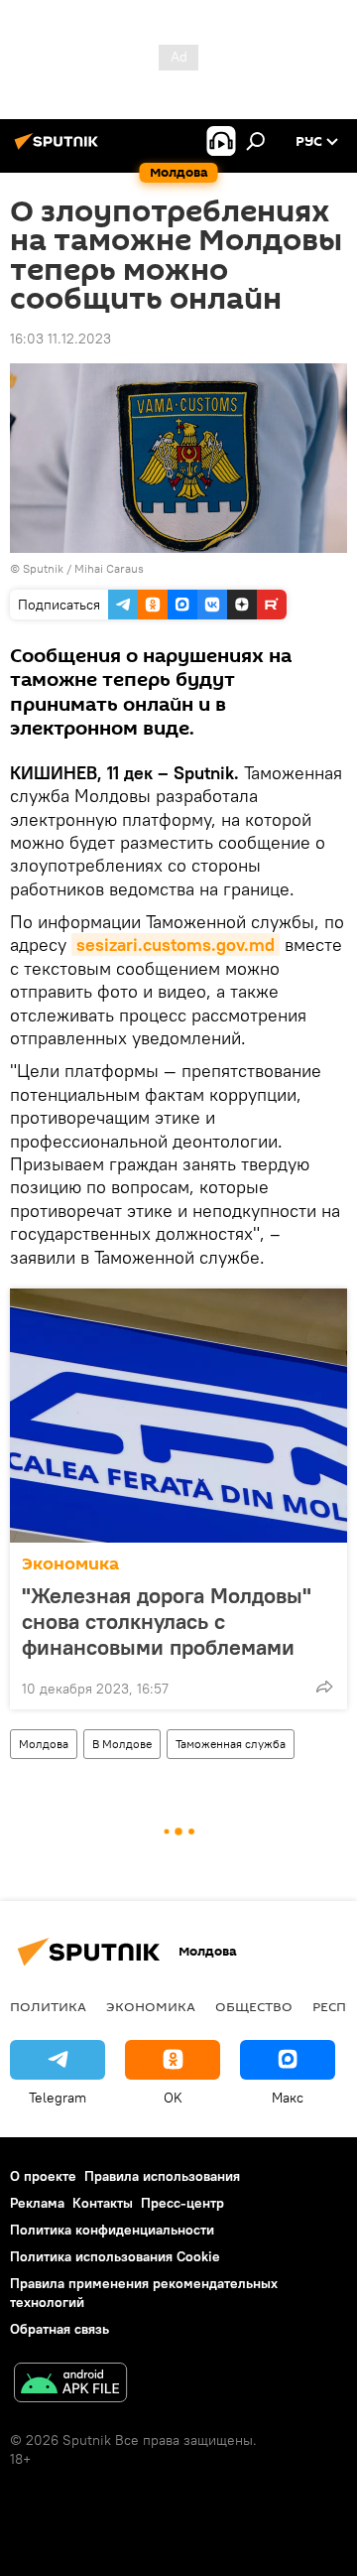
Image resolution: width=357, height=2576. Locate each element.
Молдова (44, 1744)
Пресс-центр (182, 2203)
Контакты (103, 2203)
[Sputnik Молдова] (59, 149)
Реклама (37, 2203)
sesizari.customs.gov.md (176, 945)
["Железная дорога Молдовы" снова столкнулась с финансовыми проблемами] (178, 1416)
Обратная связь (59, 2329)
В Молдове (122, 1744)
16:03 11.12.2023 (60, 339)
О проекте (43, 2176)
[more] (324, 1687)
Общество (254, 2006)
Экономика (70, 1564)
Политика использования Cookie (115, 2256)
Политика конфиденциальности (112, 2230)
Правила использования (162, 2176)
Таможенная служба (231, 1744)
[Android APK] (70, 2385)
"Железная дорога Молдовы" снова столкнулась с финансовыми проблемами (167, 1621)
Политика (48, 2006)
